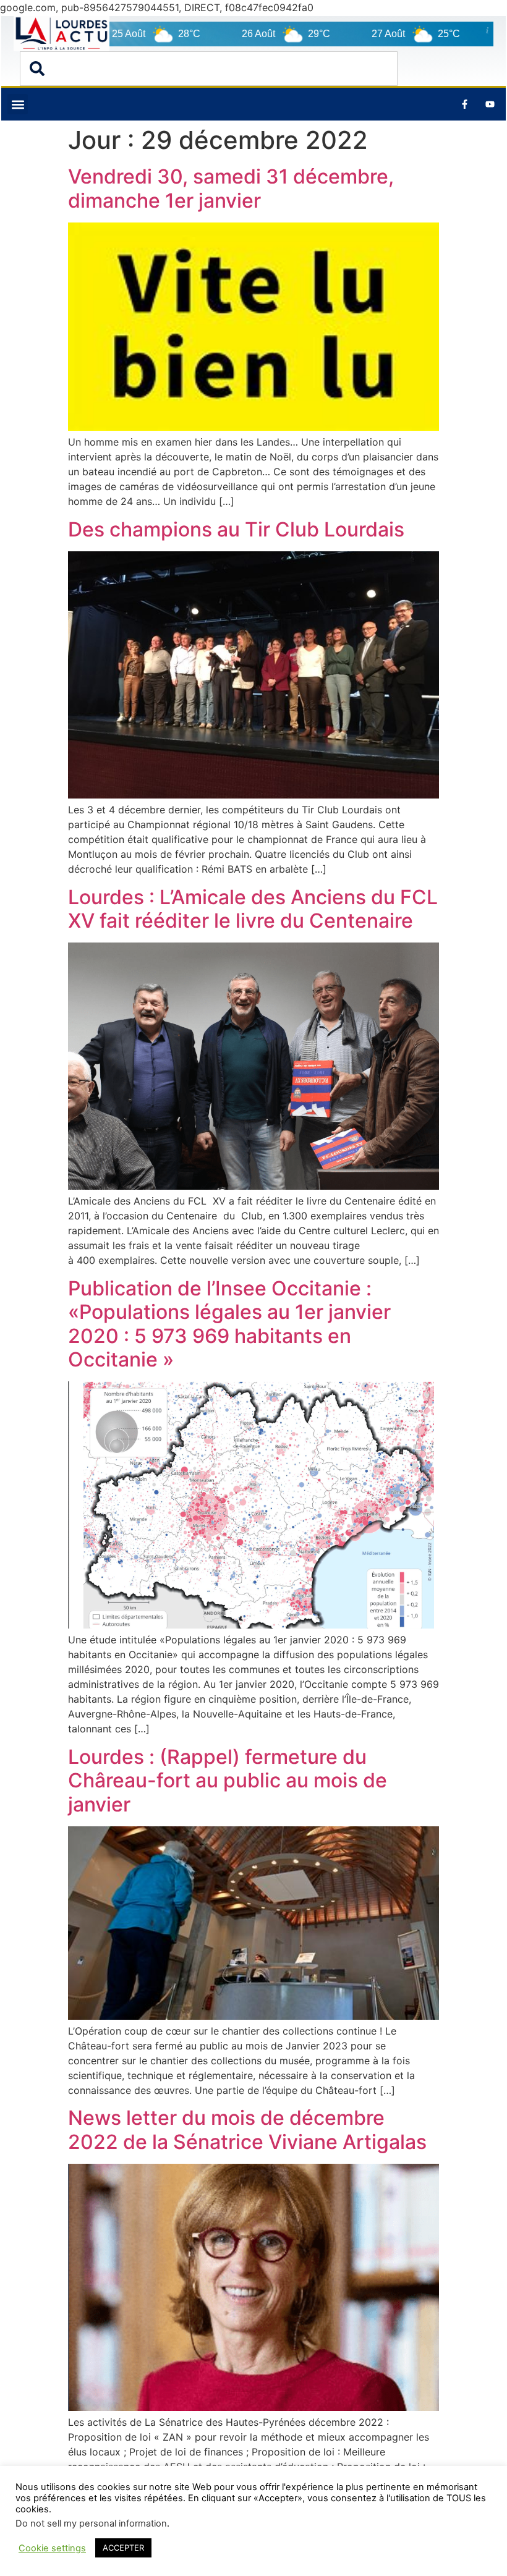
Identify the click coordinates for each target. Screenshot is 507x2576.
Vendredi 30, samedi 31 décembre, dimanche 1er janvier (231, 188)
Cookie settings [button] (52, 2548)
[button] (18, 104)
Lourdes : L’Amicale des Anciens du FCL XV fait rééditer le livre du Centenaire (253, 909)
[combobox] (209, 69)
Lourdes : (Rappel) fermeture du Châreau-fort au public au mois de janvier (228, 1781)
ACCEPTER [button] (123, 2548)
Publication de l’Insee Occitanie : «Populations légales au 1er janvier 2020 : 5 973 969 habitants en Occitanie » (229, 1324)
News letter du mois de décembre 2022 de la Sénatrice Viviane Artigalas (247, 2129)
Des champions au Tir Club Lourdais (236, 529)
